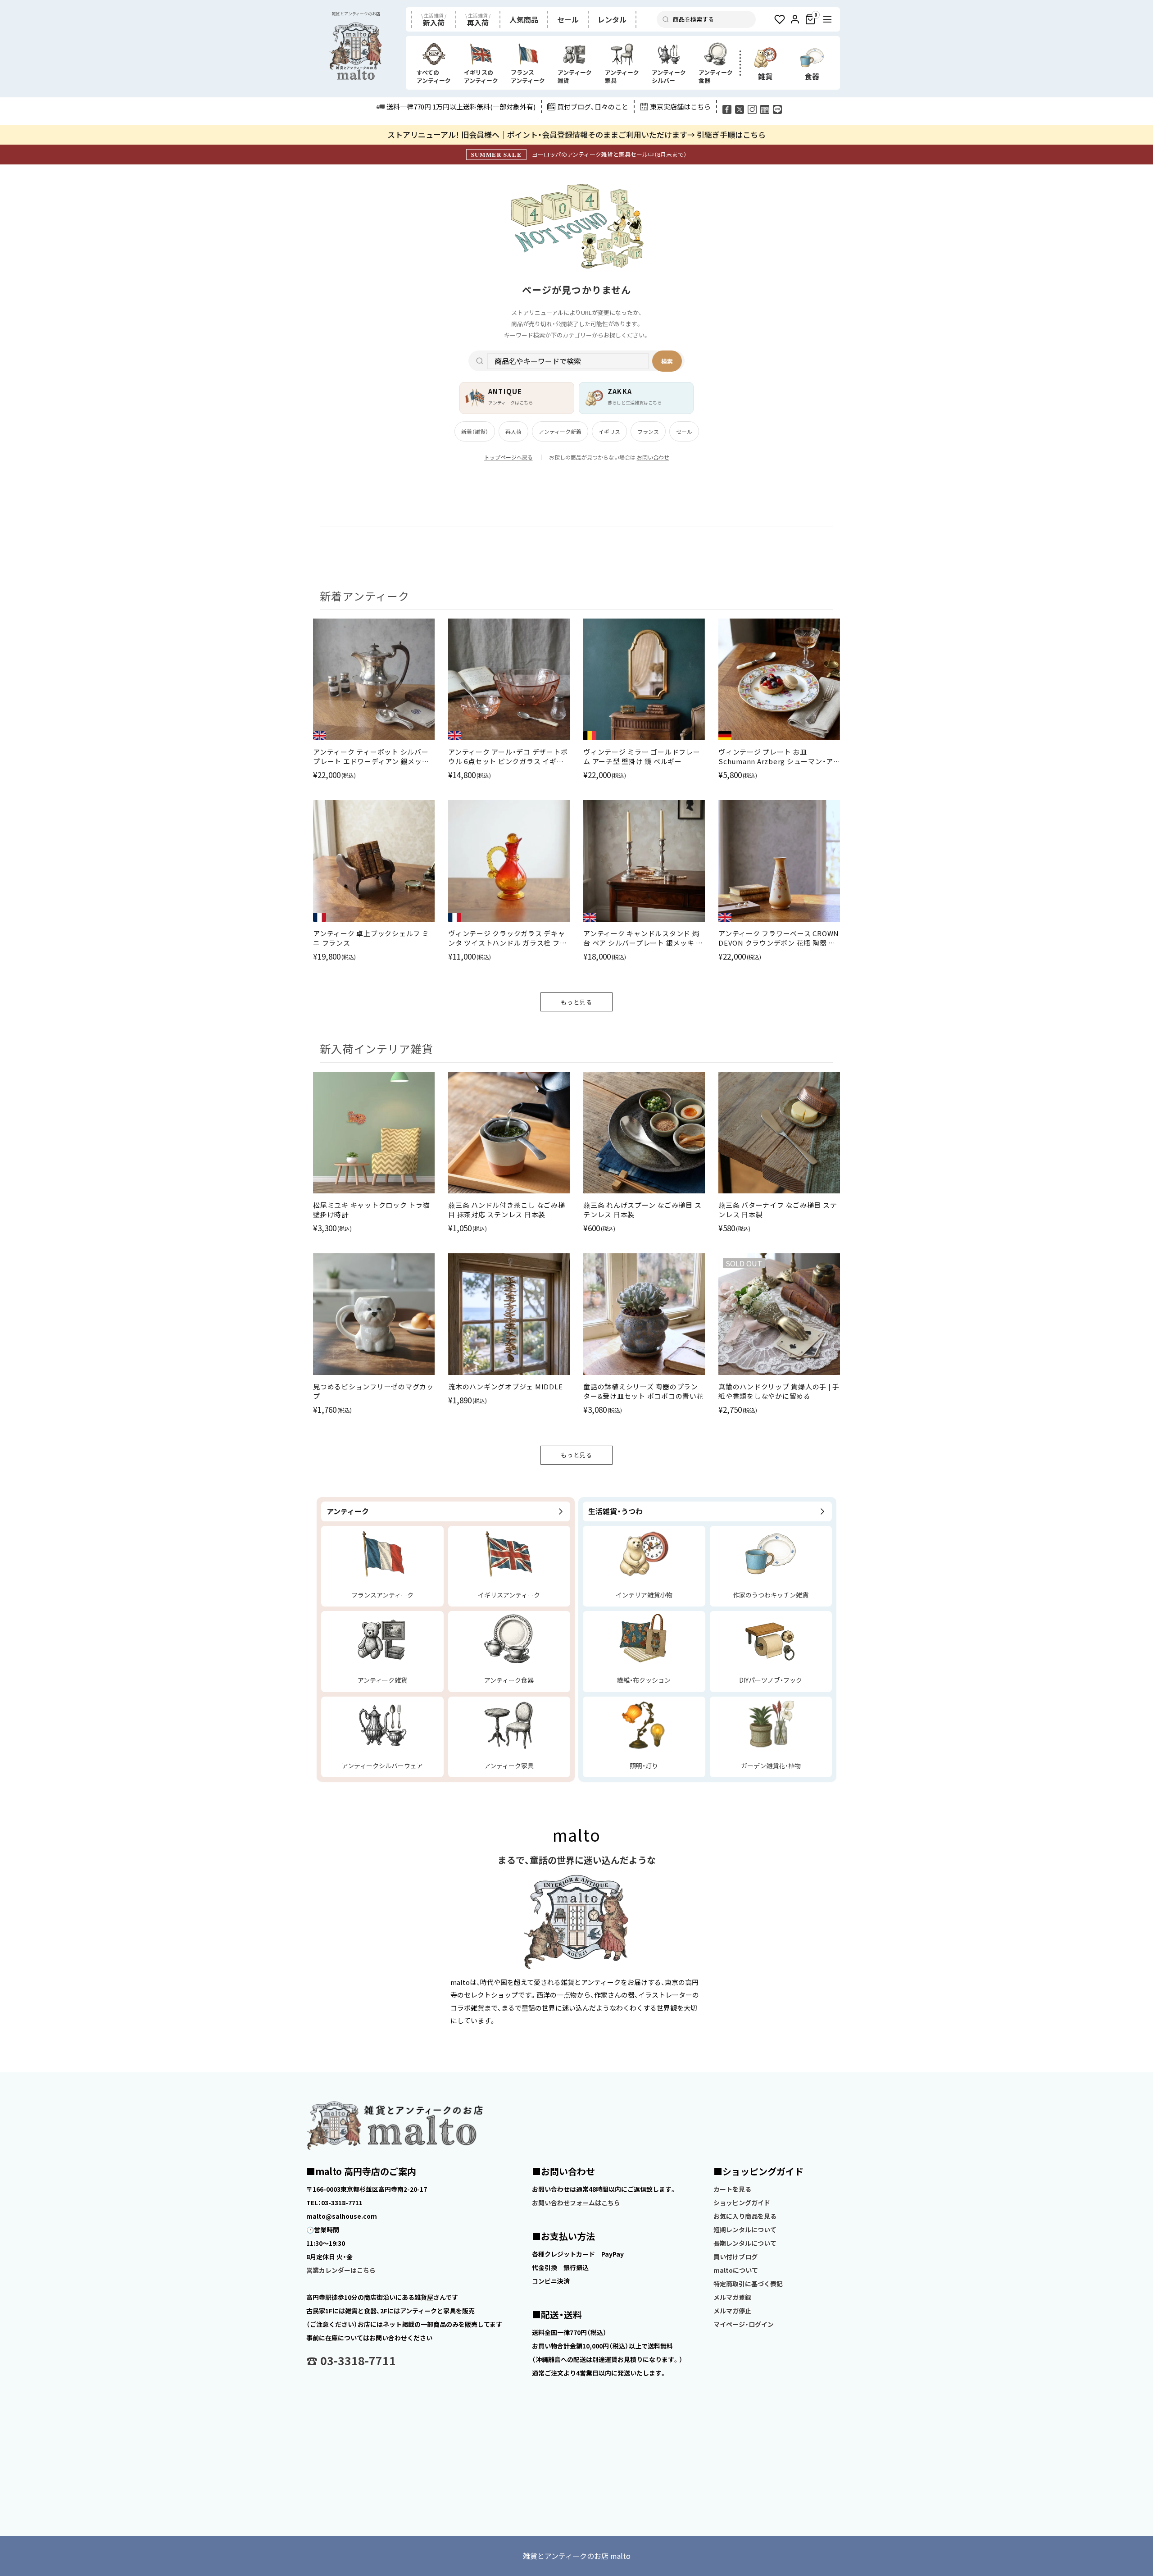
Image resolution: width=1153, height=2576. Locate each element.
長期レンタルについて (745, 2243)
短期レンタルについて (745, 2230)
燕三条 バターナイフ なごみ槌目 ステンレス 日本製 (778, 1210)
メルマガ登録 (732, 2297)
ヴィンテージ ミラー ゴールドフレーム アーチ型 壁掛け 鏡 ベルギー (642, 756)
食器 (812, 76)
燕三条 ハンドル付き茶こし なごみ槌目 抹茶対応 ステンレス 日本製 (507, 1210)
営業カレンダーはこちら (341, 2270)
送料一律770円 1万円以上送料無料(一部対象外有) (461, 107)
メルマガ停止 (732, 2311)
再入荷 (513, 431)
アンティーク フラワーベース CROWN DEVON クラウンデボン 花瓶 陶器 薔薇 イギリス (779, 938)
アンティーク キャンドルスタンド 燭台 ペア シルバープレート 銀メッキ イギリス (643, 938)
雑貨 (765, 76)
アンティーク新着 (560, 431)
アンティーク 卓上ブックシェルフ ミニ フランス (371, 938)
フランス (648, 431)
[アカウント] (795, 19)
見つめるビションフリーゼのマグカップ (373, 1391)
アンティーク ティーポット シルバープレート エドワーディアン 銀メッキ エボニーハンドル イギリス (371, 756)
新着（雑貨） (475, 431)
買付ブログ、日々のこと (593, 107)
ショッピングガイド (742, 2203)
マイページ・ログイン (744, 2324)
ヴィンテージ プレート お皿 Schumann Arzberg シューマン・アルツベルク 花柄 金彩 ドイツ (776, 756)
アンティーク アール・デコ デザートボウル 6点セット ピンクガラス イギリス (508, 756)
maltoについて (736, 2270)
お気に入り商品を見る (745, 2216)
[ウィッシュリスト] (780, 19)
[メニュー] (827, 19)
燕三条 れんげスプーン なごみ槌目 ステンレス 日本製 (642, 1210)
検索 (667, 361)
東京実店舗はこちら (680, 107)
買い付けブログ (735, 2257)
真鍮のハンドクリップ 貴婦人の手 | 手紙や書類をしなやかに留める (779, 1391)
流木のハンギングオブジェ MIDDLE (505, 1386)
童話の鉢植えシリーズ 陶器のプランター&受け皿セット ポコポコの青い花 (644, 1391)
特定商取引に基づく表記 (748, 2284)
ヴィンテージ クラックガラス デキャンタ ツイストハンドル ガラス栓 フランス (507, 938)
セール (684, 431)
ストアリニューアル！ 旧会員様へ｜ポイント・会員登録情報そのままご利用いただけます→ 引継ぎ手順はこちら (576, 134)
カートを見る (732, 2189)
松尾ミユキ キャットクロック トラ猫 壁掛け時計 (372, 1210)
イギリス (609, 431)
